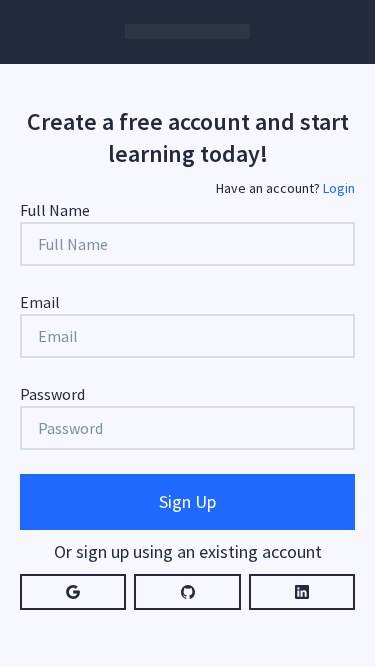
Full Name (55, 210)
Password (52, 394)
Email (40, 302)
